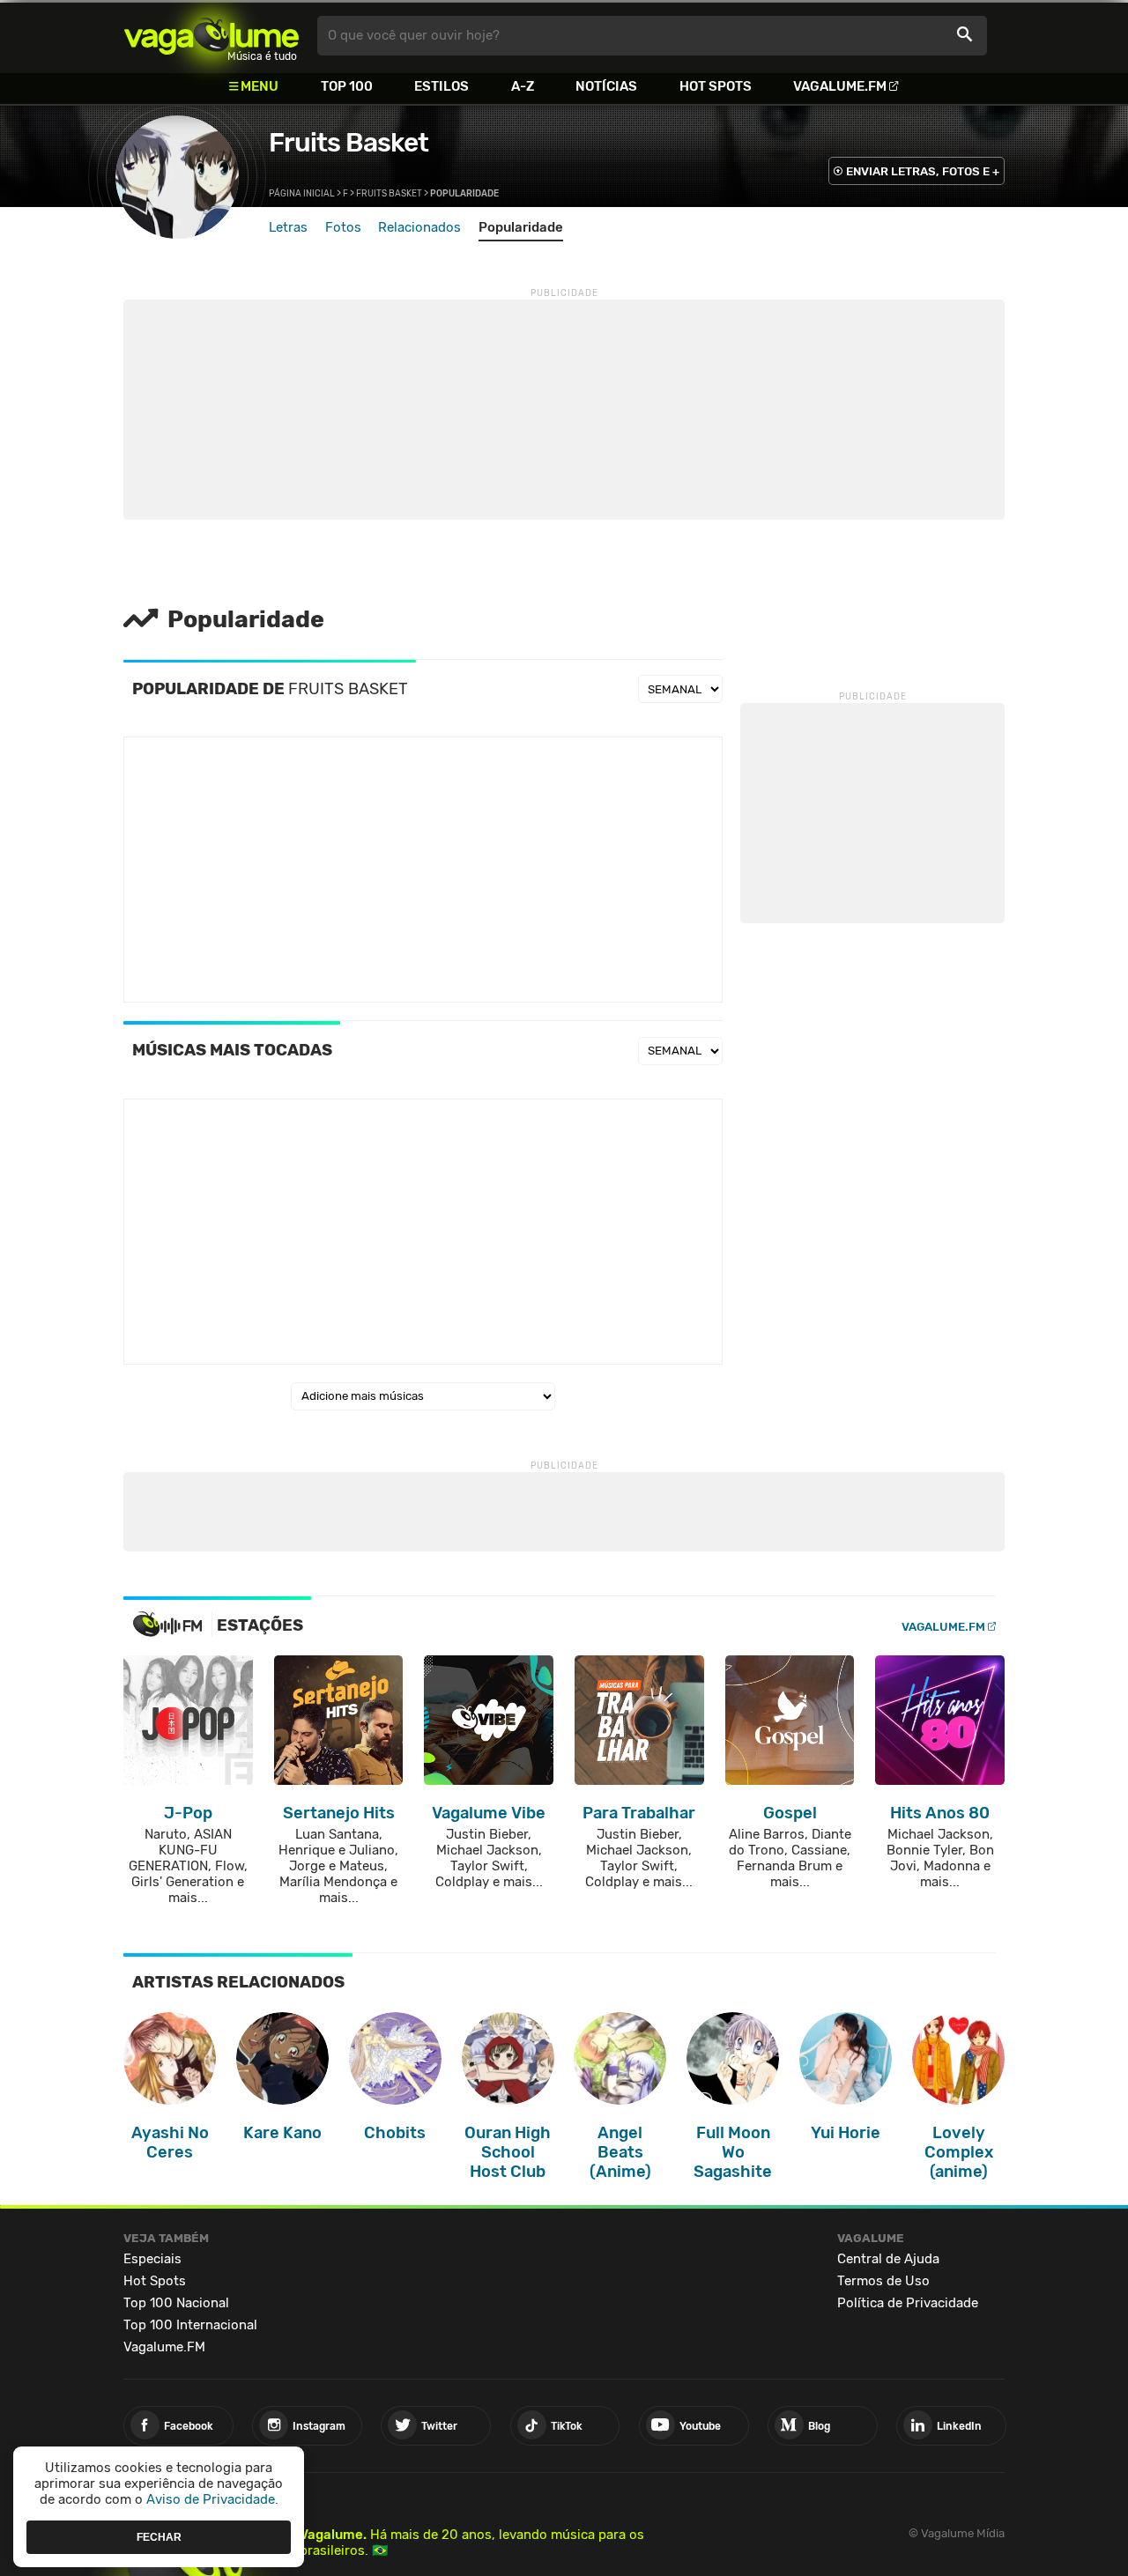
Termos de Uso (883, 2281)
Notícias (606, 86)
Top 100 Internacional (190, 2325)
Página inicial (302, 194)
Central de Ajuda (888, 2259)
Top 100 (347, 86)
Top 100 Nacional (176, 2303)
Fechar (159, 2536)
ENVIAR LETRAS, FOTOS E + (923, 171)
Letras (288, 227)
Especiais (152, 2259)
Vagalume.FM (840, 86)
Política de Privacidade (908, 2303)
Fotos (343, 227)
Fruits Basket (349, 143)
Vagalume (211, 36)
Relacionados (419, 227)
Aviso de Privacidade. (212, 2499)
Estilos (442, 86)
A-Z (523, 86)
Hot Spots (716, 86)
